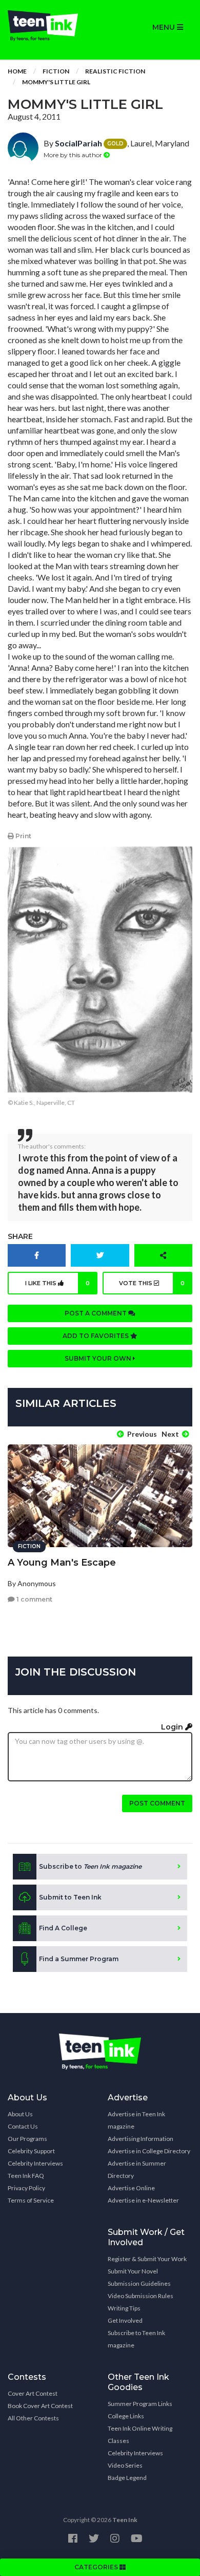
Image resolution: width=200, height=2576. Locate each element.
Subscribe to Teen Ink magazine (136, 2339)
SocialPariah (78, 143)
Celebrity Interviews (35, 2163)
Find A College (63, 1928)
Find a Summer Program (79, 1959)
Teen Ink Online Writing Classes (140, 2434)
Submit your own (99, 1358)
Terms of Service (31, 2200)
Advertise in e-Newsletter (143, 2200)
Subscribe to (90, 1866)
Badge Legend (127, 2478)
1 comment (34, 1599)
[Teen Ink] (50, 26)
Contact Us (23, 2126)
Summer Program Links (140, 2404)
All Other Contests (33, 2418)
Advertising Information (141, 2139)
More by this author (74, 155)
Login (173, 1727)
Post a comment (96, 1313)
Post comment (157, 1803)
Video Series (125, 2465)
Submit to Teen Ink (70, 1897)
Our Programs (27, 2139)
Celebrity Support (31, 2151)
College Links (126, 2416)
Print (23, 836)
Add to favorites (96, 1336)
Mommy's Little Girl (56, 82)
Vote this (152, 1283)
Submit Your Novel (133, 2271)
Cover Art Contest (33, 2393)
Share (20, 1236)
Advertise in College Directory (149, 2151)
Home (17, 71)
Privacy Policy (26, 2188)
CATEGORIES (97, 2567)
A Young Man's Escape (62, 1563)
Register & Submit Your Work (147, 2259)
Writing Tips (124, 2308)
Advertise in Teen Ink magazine (136, 2120)
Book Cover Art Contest (40, 2406)
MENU (165, 27)
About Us (20, 2114)
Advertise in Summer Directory (137, 2169)
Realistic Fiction (115, 71)
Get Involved (125, 2320)
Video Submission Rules (141, 2296)
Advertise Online (131, 2188)
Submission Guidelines (139, 2283)
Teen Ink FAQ (26, 2176)
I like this (58, 1283)
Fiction (56, 71)
